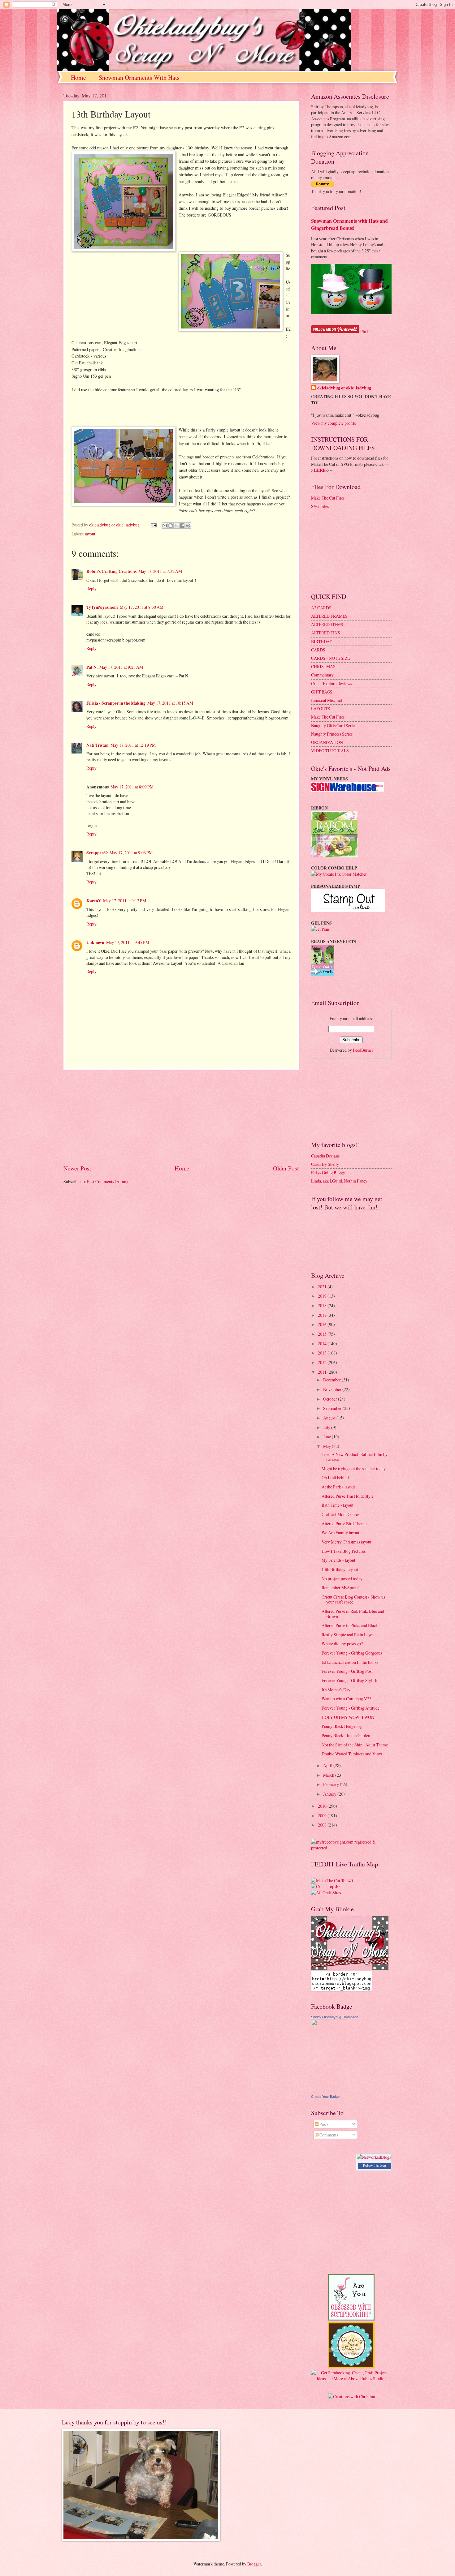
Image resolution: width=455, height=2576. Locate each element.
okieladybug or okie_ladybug (344, 388)
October (331, 1399)
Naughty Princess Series (332, 734)
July (327, 1427)
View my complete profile (334, 423)
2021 (323, 1287)
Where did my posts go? (342, 1644)
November (333, 1389)
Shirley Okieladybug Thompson (335, 2017)
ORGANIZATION (327, 742)
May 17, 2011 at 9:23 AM (121, 667)
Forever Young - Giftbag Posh (348, 1671)
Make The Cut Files (328, 498)
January (330, 1794)
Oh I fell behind (335, 1477)
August (330, 1418)
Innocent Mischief (327, 700)
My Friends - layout (338, 1560)
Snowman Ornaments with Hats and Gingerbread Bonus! (349, 224)
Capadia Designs (325, 1156)
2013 (323, 1353)
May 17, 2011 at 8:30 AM (142, 607)
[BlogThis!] (171, 526)
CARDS (318, 650)
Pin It (365, 331)
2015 (323, 1334)
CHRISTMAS (323, 666)
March (329, 1775)
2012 (323, 1362)
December (332, 1380)
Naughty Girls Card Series (334, 726)
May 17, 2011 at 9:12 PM (125, 901)
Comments (328, 2135)
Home (78, 77)
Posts (323, 2124)
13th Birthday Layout (340, 1569)
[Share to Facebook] (182, 526)
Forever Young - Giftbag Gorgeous (352, 1653)
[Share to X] (176, 526)
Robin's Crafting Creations (111, 571)
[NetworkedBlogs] (374, 2157)
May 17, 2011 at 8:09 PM (132, 787)
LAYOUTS (321, 708)
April (328, 1765)
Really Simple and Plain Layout (349, 1635)
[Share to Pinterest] (188, 526)
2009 (323, 1816)
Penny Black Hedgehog (342, 1726)
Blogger (254, 2564)
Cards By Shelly (325, 1164)
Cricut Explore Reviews (331, 683)
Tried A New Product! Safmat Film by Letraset (355, 1457)
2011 (323, 1372)
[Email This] (165, 526)
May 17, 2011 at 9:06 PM (131, 853)
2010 (323, 1806)
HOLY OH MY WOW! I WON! (349, 1717)
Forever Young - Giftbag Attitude (351, 1708)
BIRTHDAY (322, 641)
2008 (323, 1825)
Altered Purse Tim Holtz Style (348, 1496)
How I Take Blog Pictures (344, 1551)
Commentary (322, 675)
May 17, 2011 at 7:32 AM (160, 571)
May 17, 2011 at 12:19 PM (133, 745)
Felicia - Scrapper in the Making (116, 703)
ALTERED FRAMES (329, 616)
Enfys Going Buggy (328, 1172)
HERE (320, 470)
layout (90, 534)
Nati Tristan (97, 745)
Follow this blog (375, 2166)
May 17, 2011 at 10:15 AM (170, 703)
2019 (323, 1296)
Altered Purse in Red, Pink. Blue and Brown (353, 1614)
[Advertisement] (181, 1117)
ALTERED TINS (326, 633)
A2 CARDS (321, 608)
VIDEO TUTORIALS (330, 751)
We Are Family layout (340, 1533)
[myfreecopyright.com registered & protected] (351, 1848)
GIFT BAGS (322, 692)
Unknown (95, 942)
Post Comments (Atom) (107, 1181)
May (327, 1446)
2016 (323, 1324)
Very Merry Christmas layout (347, 1542)
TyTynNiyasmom (102, 607)
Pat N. (92, 667)
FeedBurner (363, 1050)
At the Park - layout (338, 1487)
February (331, 1784)
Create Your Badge (325, 2097)
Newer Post (77, 1168)
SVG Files (320, 506)
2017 (323, 1315)
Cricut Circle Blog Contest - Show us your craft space (353, 1599)
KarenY (94, 901)
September (333, 1408)
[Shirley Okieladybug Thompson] (330, 2090)
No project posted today (342, 1579)
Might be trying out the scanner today (354, 1468)
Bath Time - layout (338, 1505)
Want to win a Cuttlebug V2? (346, 1699)
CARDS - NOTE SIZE (330, 658)
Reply (91, 588)
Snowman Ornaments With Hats (139, 77)
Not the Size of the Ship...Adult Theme (355, 1745)
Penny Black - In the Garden (346, 1735)
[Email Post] (154, 525)
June (327, 1437)
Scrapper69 (97, 853)
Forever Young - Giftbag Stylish (349, 1680)
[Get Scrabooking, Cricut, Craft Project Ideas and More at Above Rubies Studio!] (351, 2379)
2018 (323, 1305)
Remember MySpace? (340, 1588)
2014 (323, 1344)
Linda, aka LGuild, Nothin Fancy (339, 1181)
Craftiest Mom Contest (341, 1514)
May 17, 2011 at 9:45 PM (128, 942)
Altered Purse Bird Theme (344, 1524)
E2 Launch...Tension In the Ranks (350, 1662)
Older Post (286, 1168)
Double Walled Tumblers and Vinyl (352, 1754)
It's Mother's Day (336, 1690)
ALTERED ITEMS (327, 624)
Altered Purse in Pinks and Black (350, 1625)
